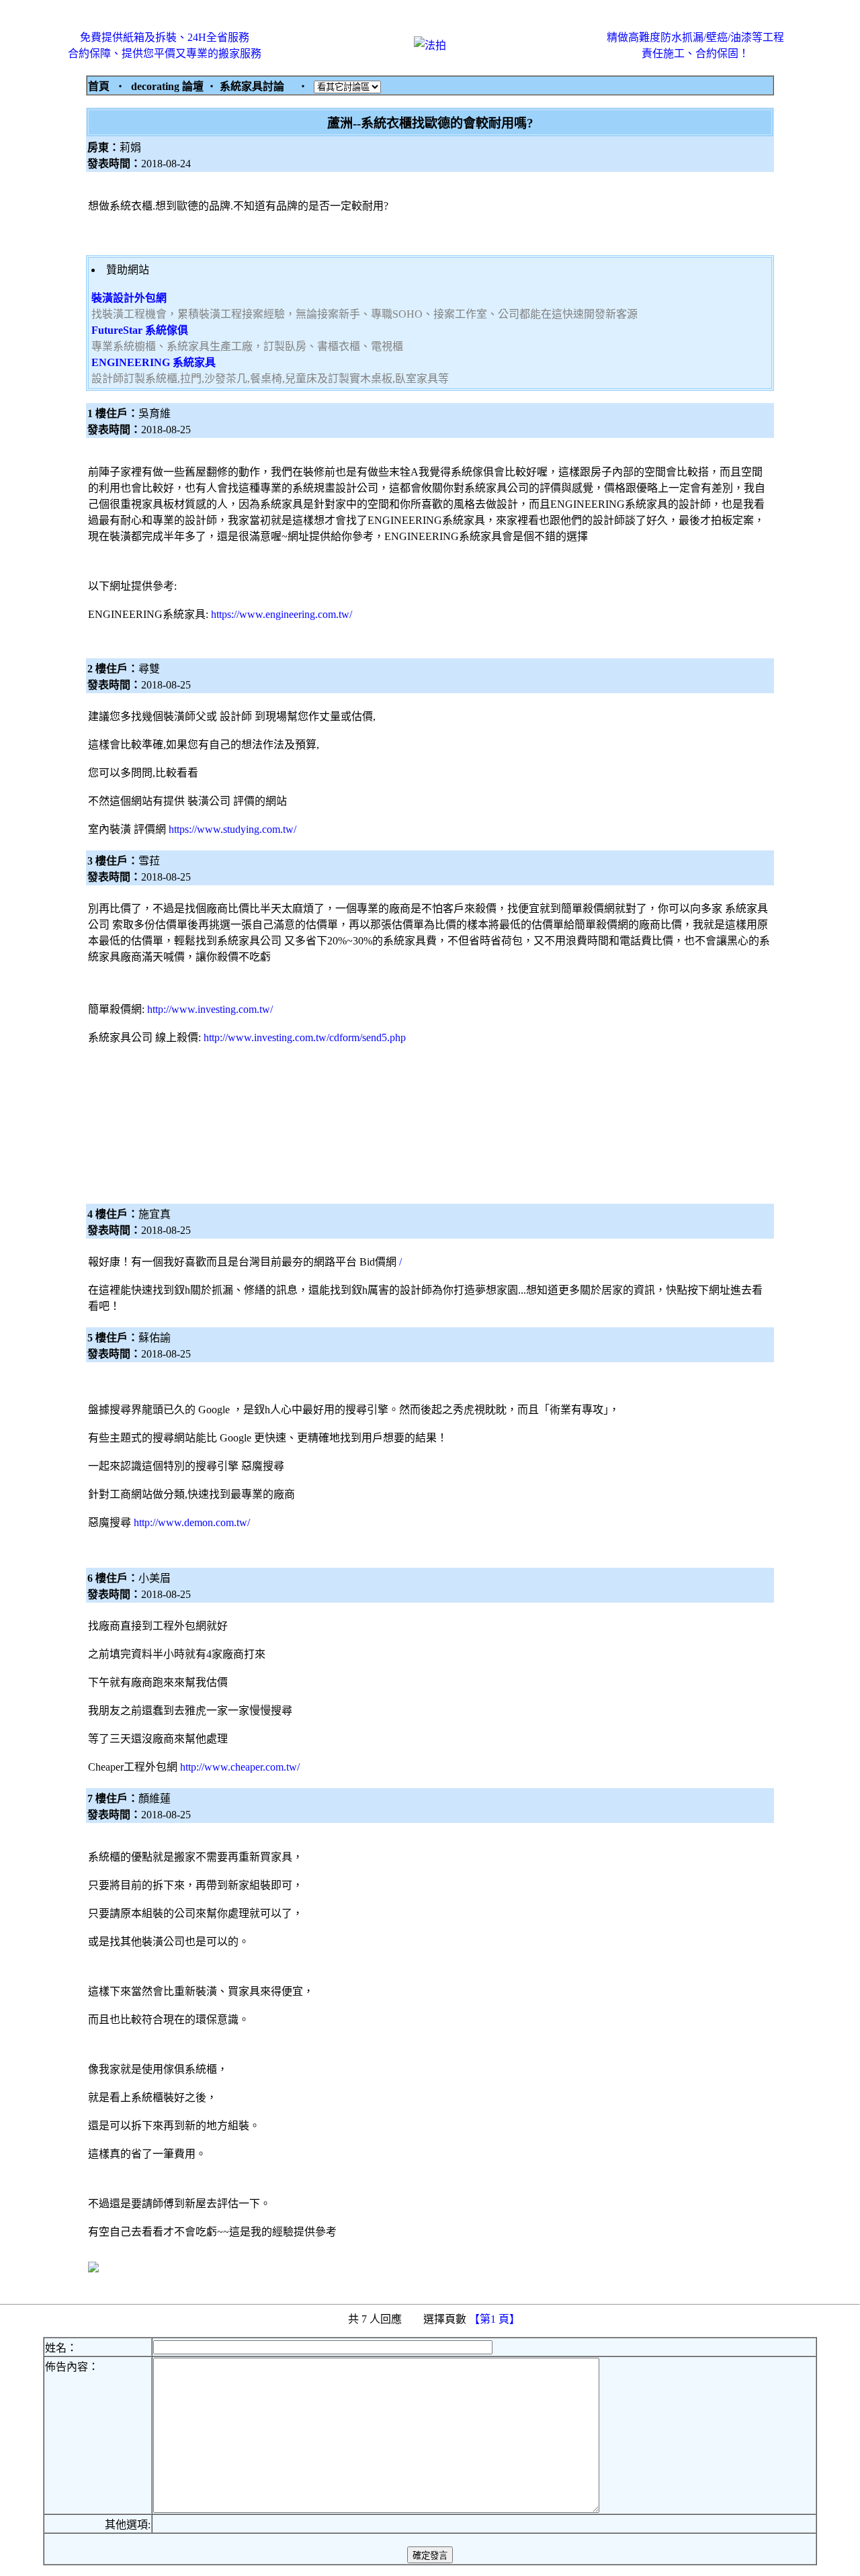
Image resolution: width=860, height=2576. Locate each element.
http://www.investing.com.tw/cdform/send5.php (305, 1037)
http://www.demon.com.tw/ (192, 1522)
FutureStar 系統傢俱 (140, 330)
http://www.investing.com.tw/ (210, 1009)
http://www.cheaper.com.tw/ (240, 1767)
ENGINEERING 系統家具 (154, 362)
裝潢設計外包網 (129, 298)
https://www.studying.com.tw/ (232, 829)
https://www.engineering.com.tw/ (282, 614)
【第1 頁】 (496, 2319)
